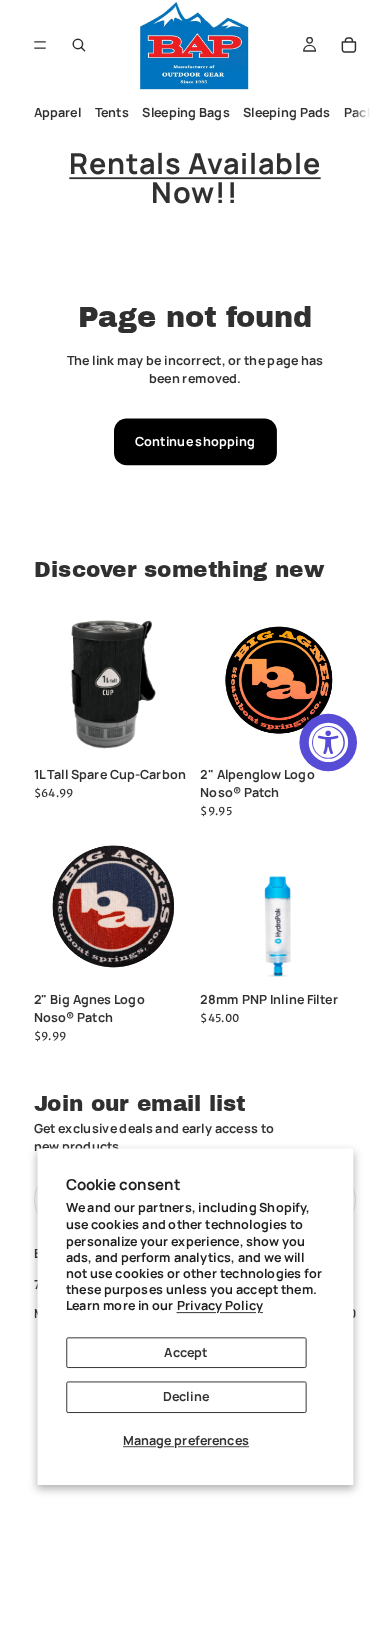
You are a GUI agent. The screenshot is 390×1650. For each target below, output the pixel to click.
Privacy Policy (220, 1305)
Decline (186, 1396)
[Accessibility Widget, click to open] (328, 743)
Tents (111, 112)
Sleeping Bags (185, 112)
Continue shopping (195, 441)
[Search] (79, 45)
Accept (185, 1351)
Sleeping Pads (286, 112)
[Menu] (40, 44)
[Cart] (349, 45)
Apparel (57, 112)
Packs (362, 112)
